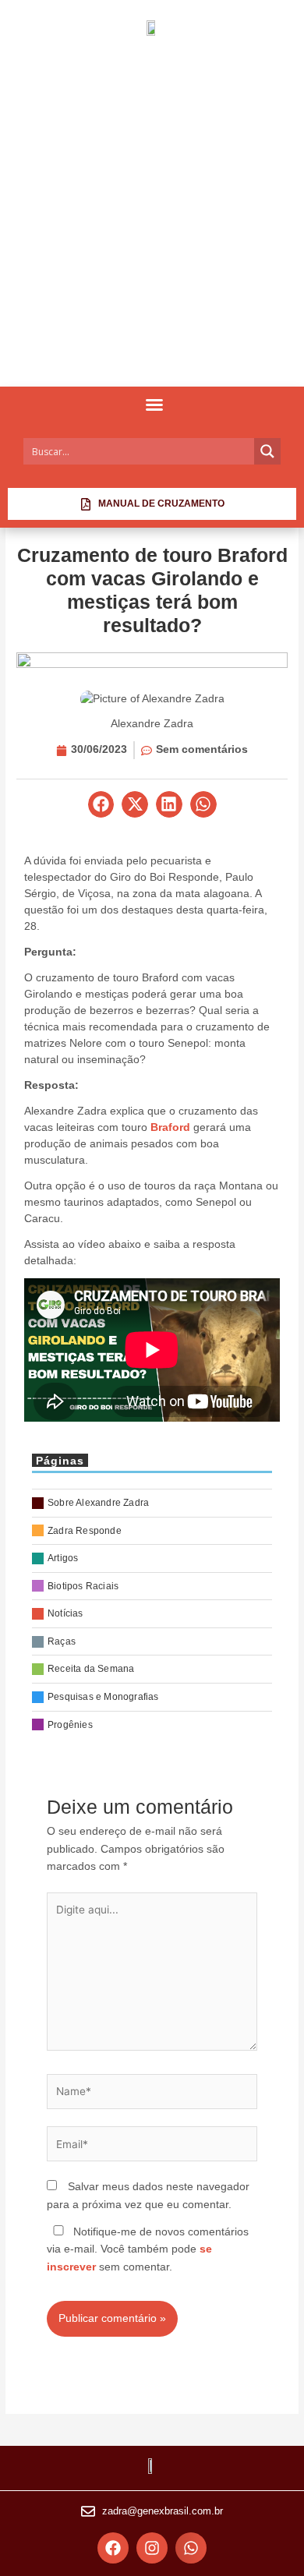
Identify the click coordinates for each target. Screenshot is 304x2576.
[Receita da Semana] (152, 1669)
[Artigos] (152, 1558)
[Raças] (152, 1642)
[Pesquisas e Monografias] (152, 1697)
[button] (154, 405)
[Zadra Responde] (152, 1531)
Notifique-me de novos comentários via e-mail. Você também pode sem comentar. (148, 2249)
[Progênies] (152, 1725)
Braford (170, 1127)
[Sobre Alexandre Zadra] (152, 1503)
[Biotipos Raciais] (152, 1587)
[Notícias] (152, 1614)
